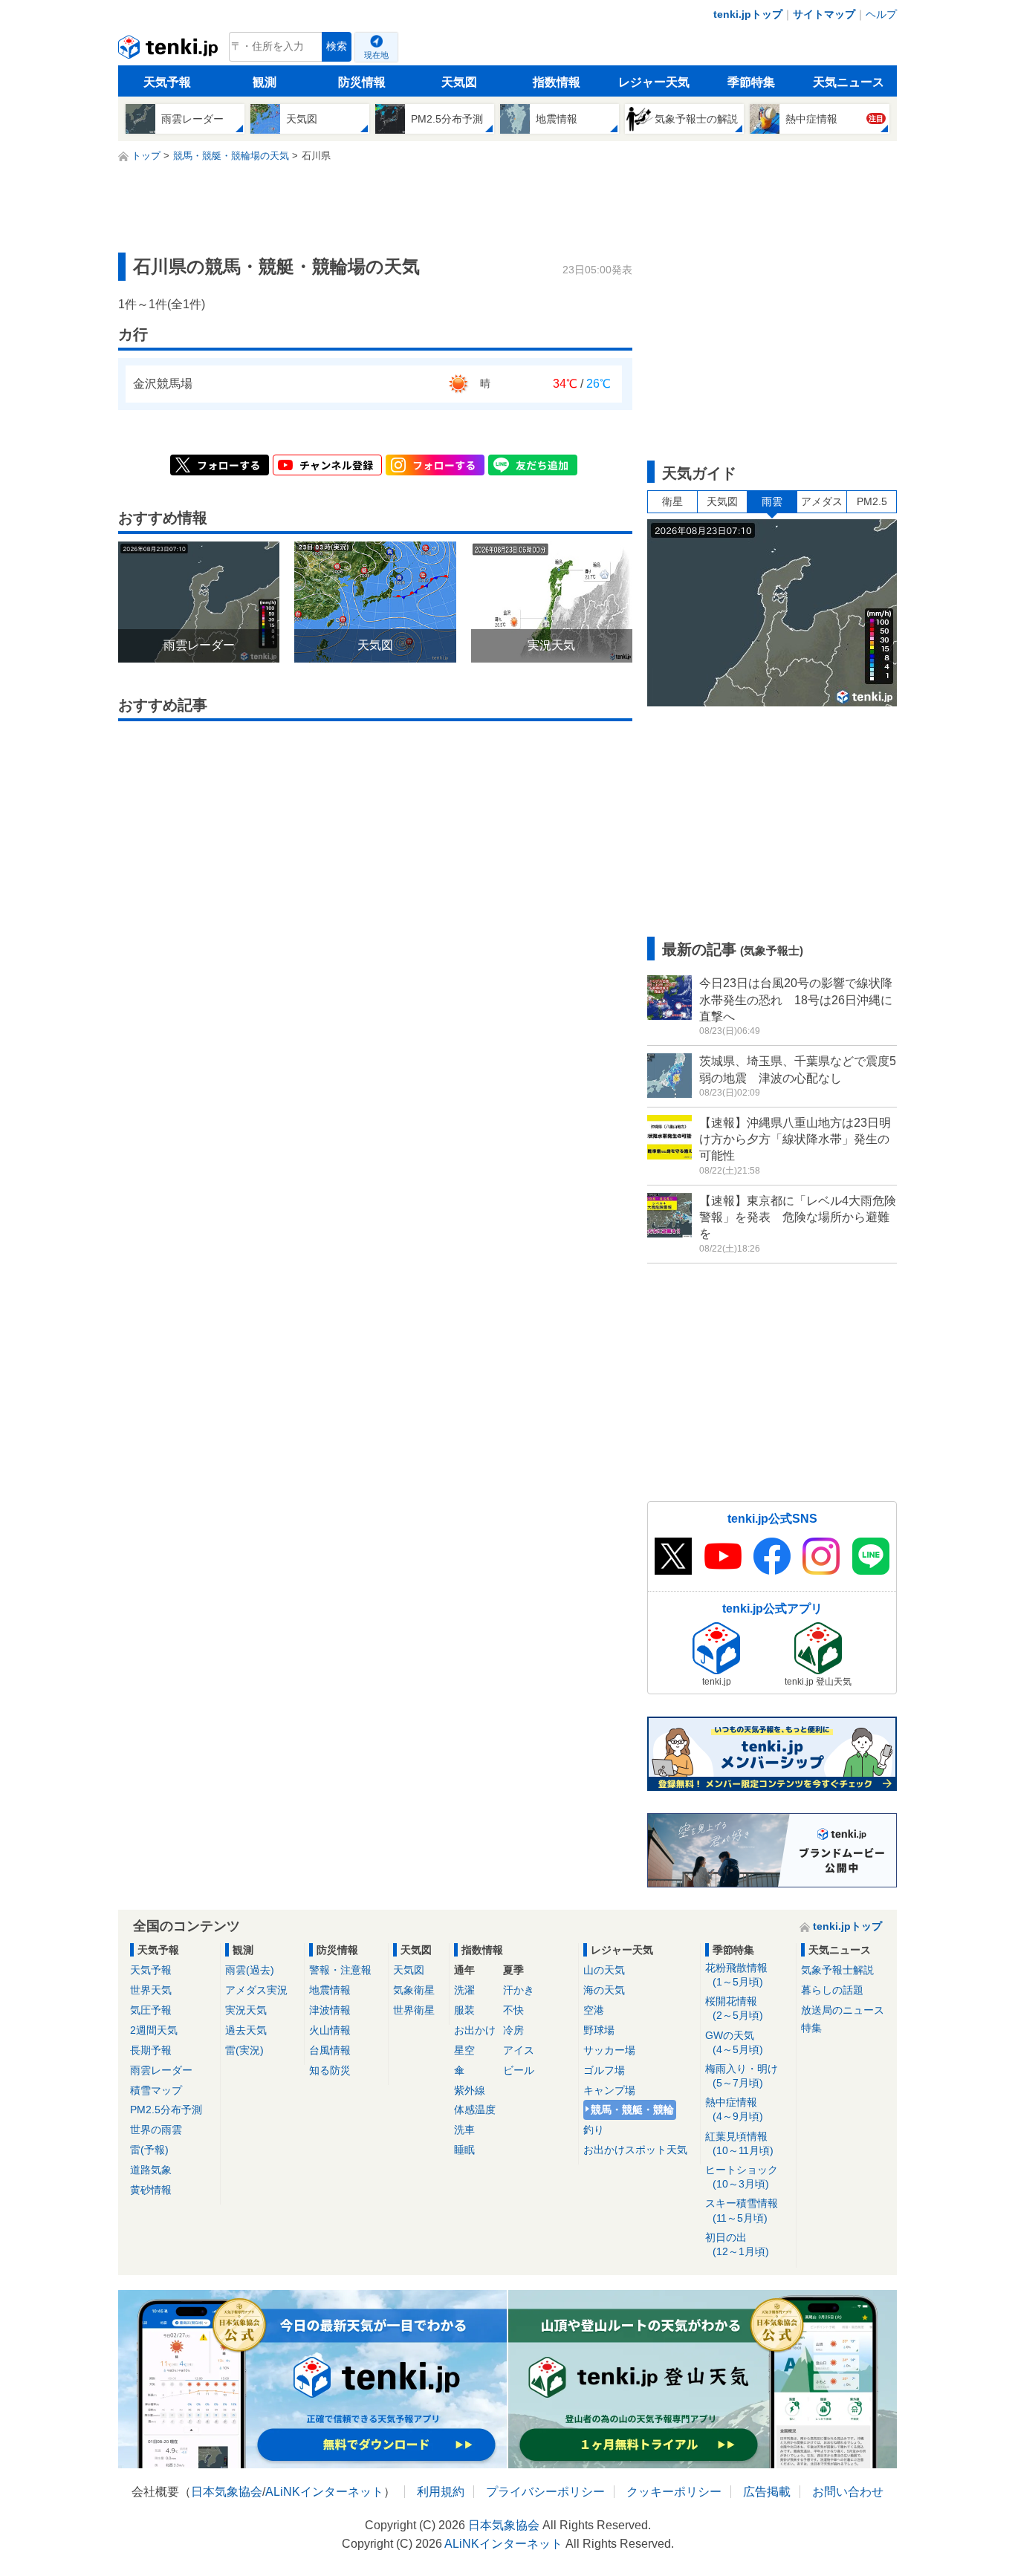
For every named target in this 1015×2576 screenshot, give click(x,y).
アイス (519, 2050)
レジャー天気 (654, 82)
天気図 (459, 82)
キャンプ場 (609, 2090)
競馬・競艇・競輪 (632, 2110)
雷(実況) (244, 2050)
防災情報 (362, 82)
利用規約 (441, 2492)
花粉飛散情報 (736, 1975)
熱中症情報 (734, 2109)
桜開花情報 (734, 2008)
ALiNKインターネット (324, 2492)
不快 (513, 2010)
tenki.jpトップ (748, 14)
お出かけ (475, 2030)
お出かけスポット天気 (635, 2150)
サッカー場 (609, 2050)
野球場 (599, 2030)
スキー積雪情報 (742, 2210)
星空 (464, 2050)
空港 (594, 2010)
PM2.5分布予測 (166, 2110)
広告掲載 (767, 2492)
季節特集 (751, 82)
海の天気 (604, 1990)
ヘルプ (881, 14)
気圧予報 (151, 2010)
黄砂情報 (151, 2190)
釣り (594, 2130)
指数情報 (557, 82)
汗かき (519, 1990)
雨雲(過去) (250, 1970)
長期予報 (151, 2050)
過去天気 (246, 2030)
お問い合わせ (848, 2492)
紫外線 (470, 2090)
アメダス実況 (256, 1990)
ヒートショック (742, 2177)
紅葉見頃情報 (739, 2143)
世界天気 (151, 1990)
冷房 (513, 2030)
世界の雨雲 (156, 2130)
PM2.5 (872, 501)
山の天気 (604, 1970)
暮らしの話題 (832, 1990)
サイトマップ (824, 14)
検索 (337, 46)
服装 (464, 2010)
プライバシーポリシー (545, 2492)
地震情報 (330, 1990)
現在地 (376, 55)
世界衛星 (414, 2010)
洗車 (464, 2130)
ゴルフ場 (604, 2070)
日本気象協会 (227, 2492)
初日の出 (737, 2244)
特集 (811, 2028)
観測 (265, 82)
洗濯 (464, 1990)
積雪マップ (156, 2090)
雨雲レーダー (161, 2070)
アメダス (822, 501)
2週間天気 (154, 2030)
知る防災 (330, 2070)
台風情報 (330, 2050)
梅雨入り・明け (742, 2076)
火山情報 (330, 2030)
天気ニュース (849, 82)
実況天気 (246, 2010)
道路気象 (151, 2170)
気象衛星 (414, 1990)
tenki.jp (170, 51)
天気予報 (167, 82)
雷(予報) (149, 2150)
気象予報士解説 (837, 1970)
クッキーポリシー (674, 2492)
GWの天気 (734, 2042)
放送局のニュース (843, 2010)
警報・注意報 (340, 1970)
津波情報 (330, 2010)
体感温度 (475, 2110)
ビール (519, 2070)
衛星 (672, 501)
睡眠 (464, 2150)
